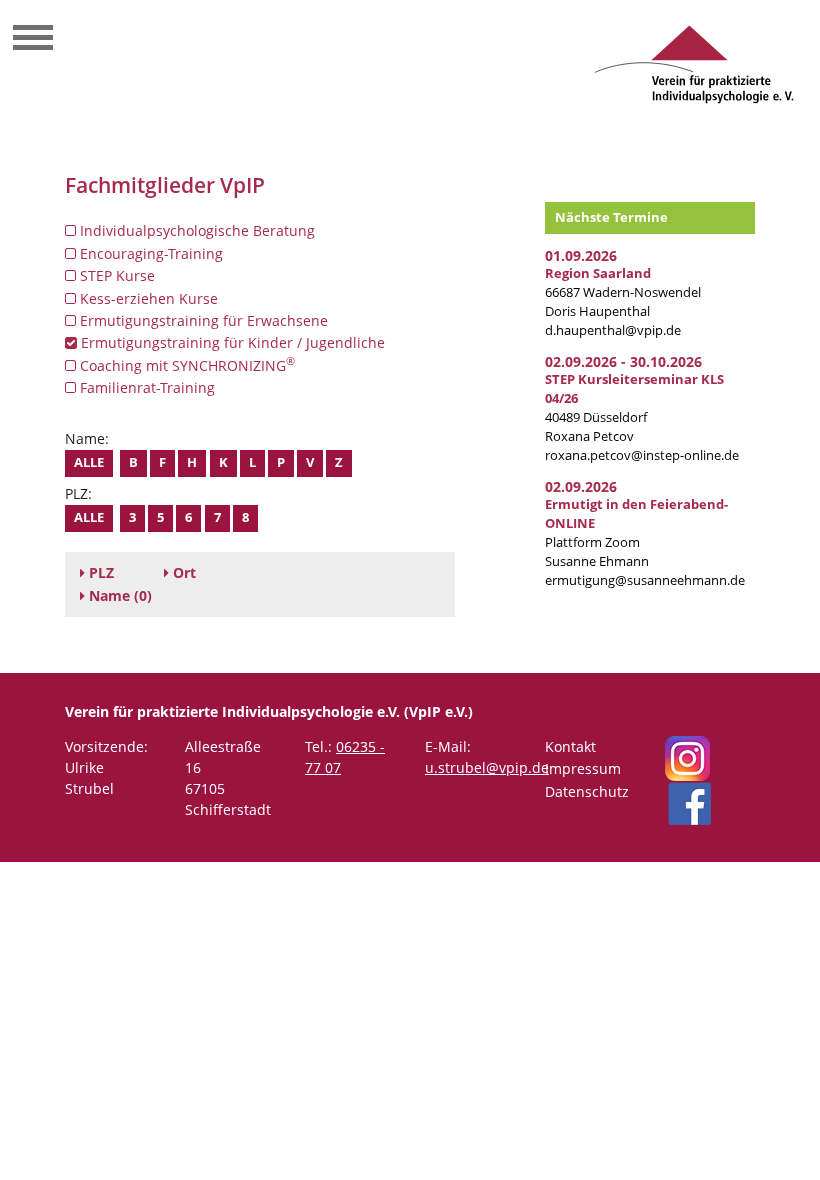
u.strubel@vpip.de (487, 767)
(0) (120, 595)
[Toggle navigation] (33, 40)
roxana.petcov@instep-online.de (642, 455)
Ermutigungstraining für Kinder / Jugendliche (231, 342)
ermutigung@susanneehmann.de (645, 580)
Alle (89, 462)
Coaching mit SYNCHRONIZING (185, 365)
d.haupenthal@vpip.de (613, 330)
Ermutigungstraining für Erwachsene (202, 320)
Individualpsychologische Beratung (195, 230)
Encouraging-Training (149, 253)
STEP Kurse (115, 275)
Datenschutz (587, 791)
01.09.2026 (581, 255)
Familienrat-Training (145, 387)
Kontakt (570, 746)
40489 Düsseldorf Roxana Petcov (634, 408)
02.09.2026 (581, 486)
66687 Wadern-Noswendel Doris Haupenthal (623, 292)
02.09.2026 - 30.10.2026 (623, 361)
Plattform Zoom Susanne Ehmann (636, 533)
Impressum (583, 768)
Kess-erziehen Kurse (147, 298)
